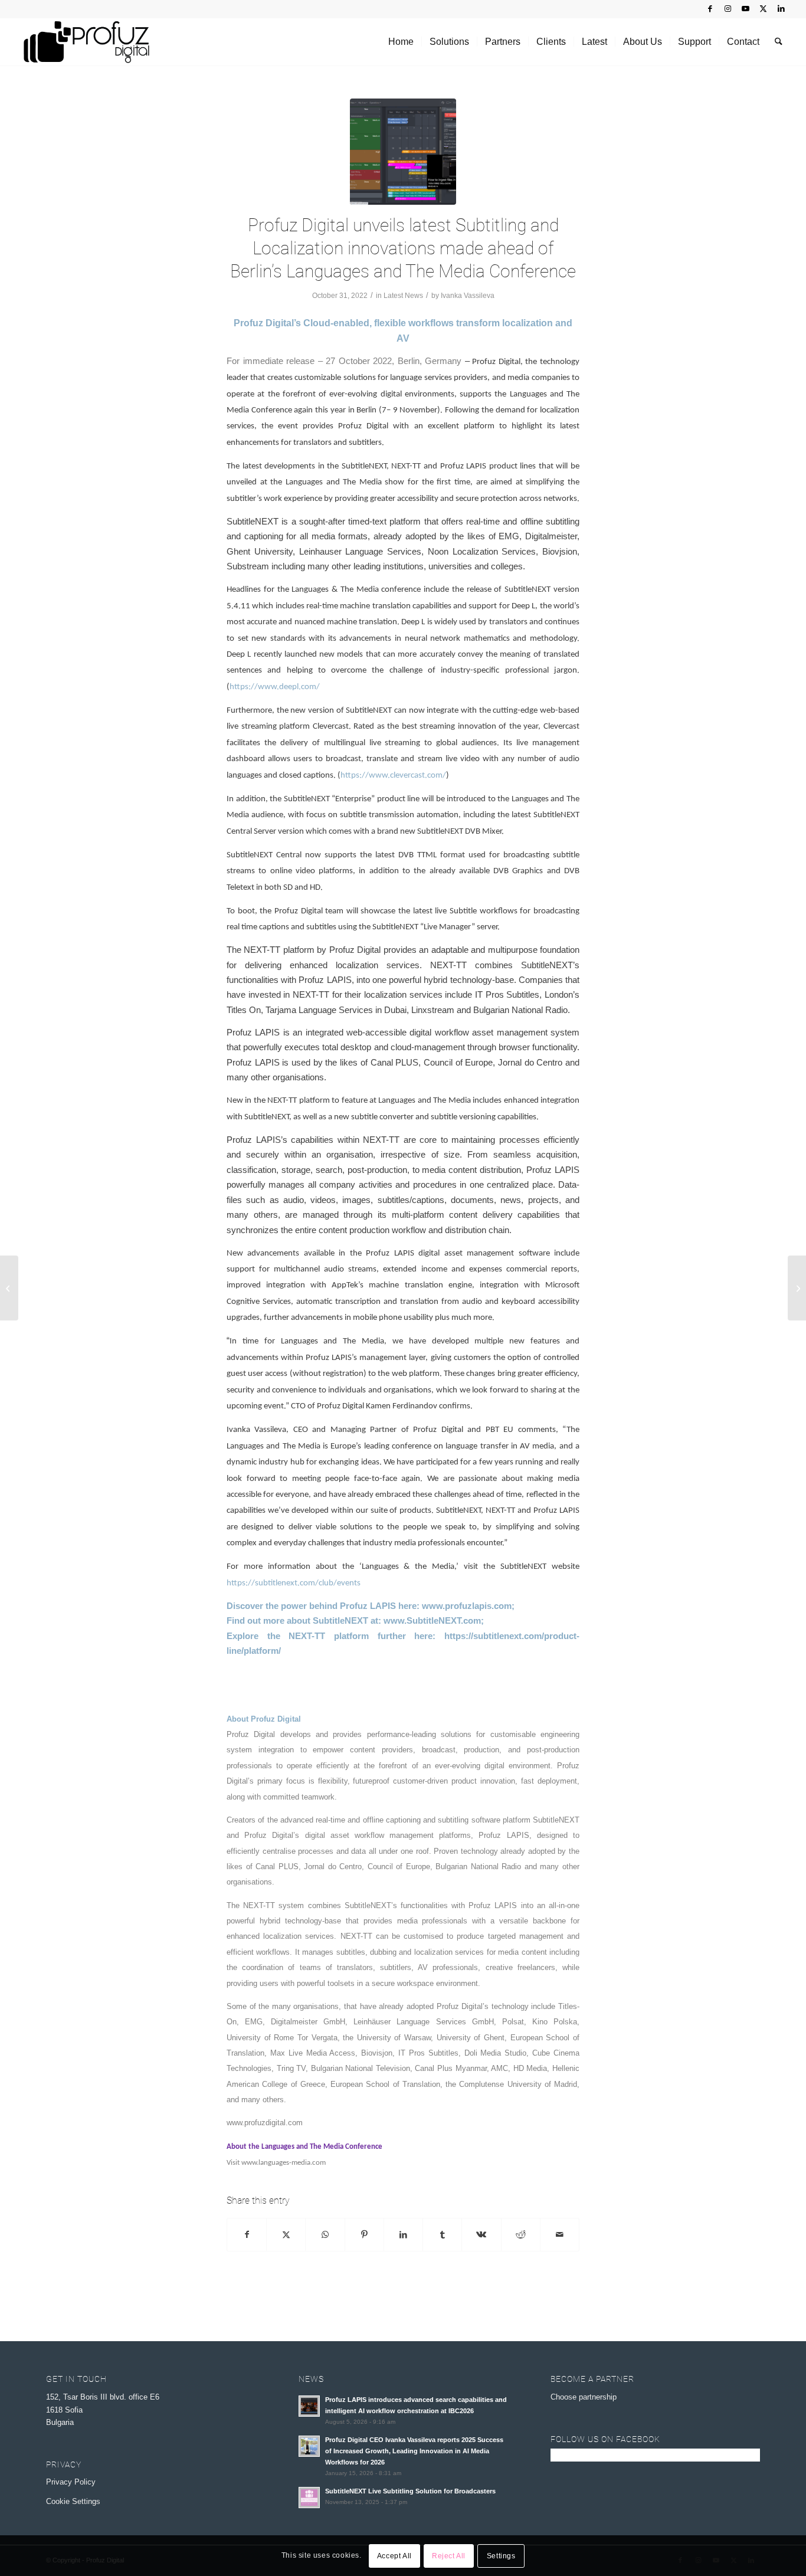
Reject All (449, 2556)
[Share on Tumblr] (442, 2235)
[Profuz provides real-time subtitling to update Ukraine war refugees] (9, 1288)
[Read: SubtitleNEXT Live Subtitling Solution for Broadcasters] (309, 2498)
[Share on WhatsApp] (325, 2235)
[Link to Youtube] (746, 9)
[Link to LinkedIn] (781, 9)
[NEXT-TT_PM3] (403, 152)
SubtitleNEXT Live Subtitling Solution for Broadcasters (410, 2491)
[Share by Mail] (560, 2235)
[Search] (779, 42)
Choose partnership (584, 2397)
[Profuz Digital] (86, 42)
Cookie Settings (73, 2501)
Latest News (403, 296)
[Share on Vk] (481, 2235)
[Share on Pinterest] (364, 2235)
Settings (501, 2556)
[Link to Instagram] (728, 9)
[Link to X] (763, 9)
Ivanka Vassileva (468, 296)
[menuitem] (401, 42)
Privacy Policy (71, 2482)
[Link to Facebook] (710, 9)
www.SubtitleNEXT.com (432, 1620)
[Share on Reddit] (521, 2235)
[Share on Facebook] (247, 2235)
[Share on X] (286, 2235)
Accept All (394, 2556)
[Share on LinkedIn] (403, 2235)
